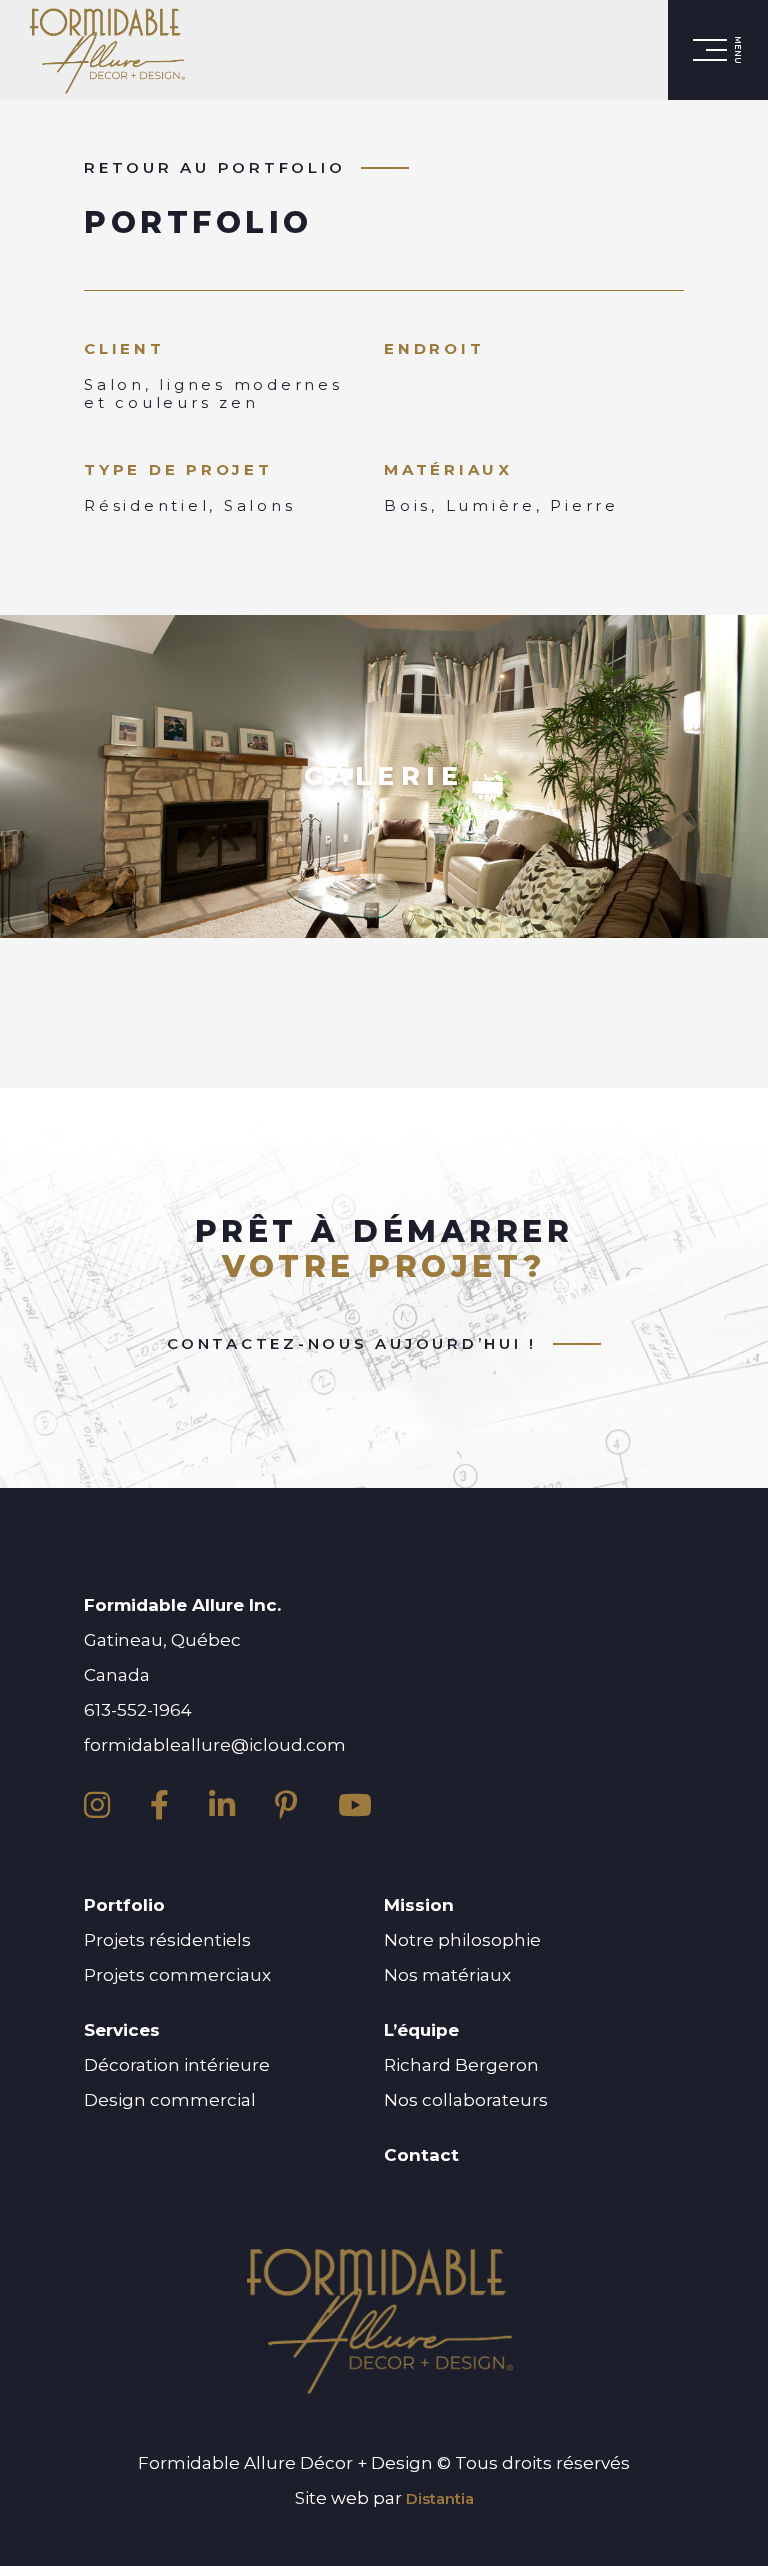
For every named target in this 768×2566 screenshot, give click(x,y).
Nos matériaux (447, 1975)
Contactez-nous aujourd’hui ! (352, 1344)
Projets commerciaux (177, 1975)
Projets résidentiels (167, 1940)
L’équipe (421, 2030)
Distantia (440, 2498)
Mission (419, 1905)
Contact (421, 2155)
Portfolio (124, 1905)
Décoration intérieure (177, 2065)
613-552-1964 (138, 1710)
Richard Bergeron (461, 2065)
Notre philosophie (462, 1940)
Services (122, 2030)
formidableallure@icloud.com (215, 1745)
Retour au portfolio (214, 168)
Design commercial (170, 2100)
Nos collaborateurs (466, 2100)
